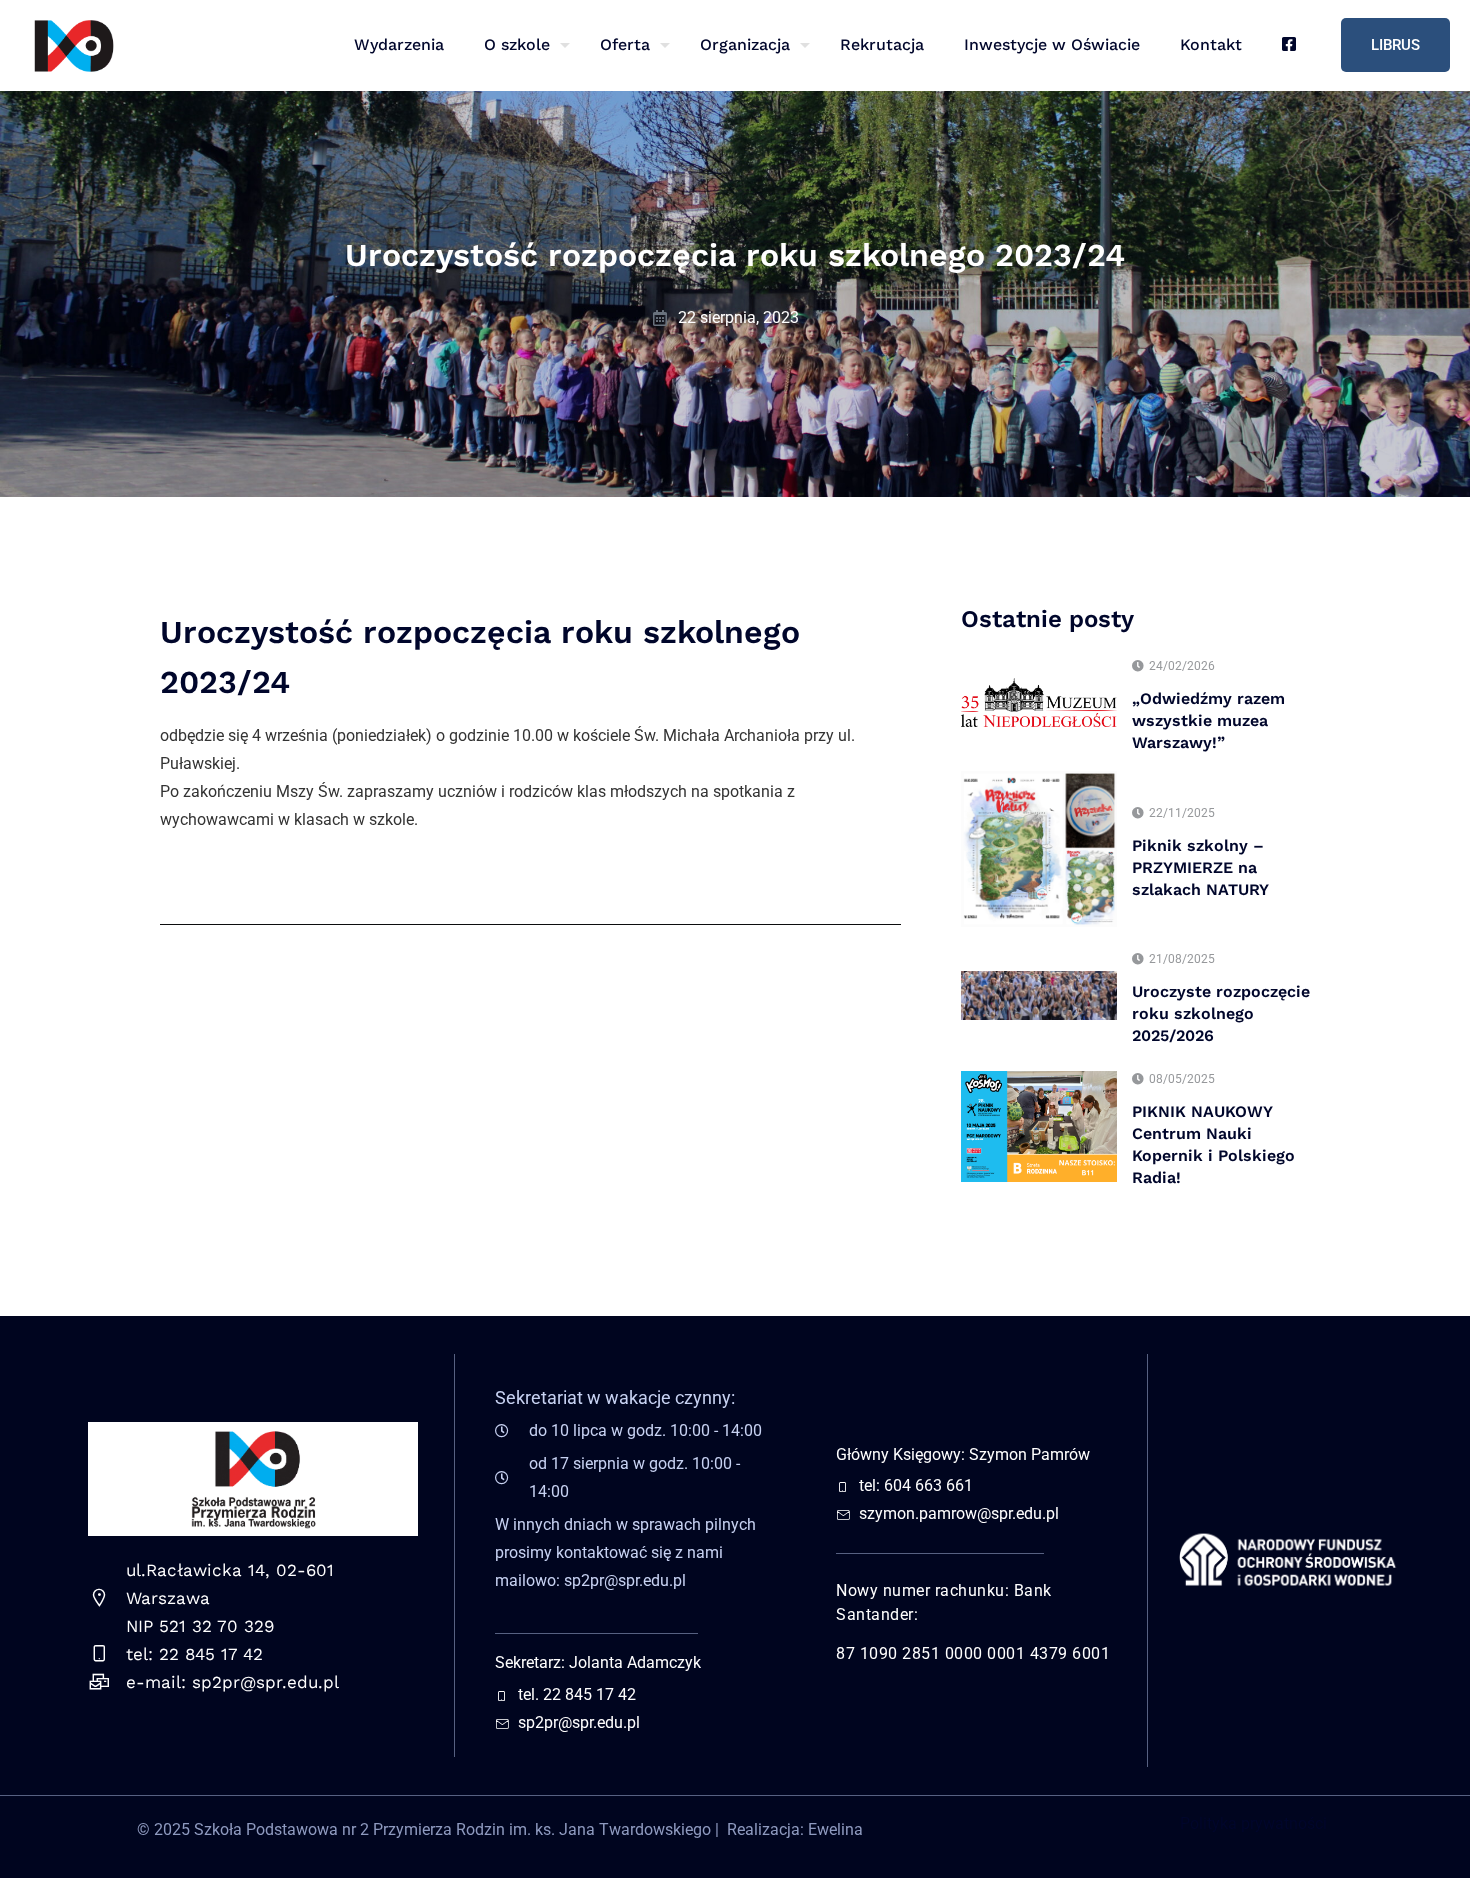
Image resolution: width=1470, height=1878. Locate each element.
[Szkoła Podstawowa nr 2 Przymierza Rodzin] (73, 45)
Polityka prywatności (1253, 1823)
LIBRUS (1395, 45)
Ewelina (835, 1829)
